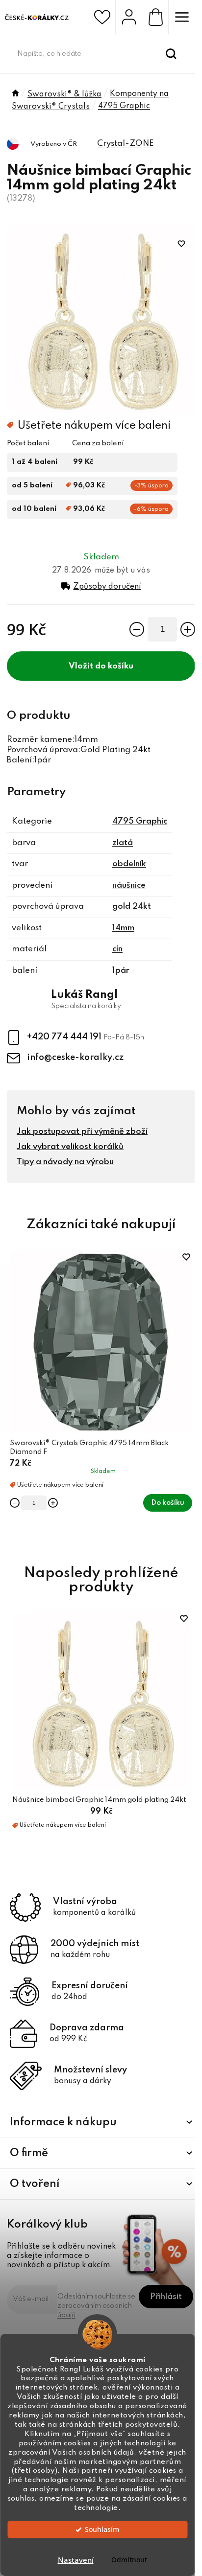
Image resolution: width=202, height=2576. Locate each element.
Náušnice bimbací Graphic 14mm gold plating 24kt (99, 1800)
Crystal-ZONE (126, 144)
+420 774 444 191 (65, 1037)
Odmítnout (129, 2560)
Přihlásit (166, 2297)
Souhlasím (102, 2530)
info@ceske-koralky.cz (75, 1058)
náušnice (129, 885)
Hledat (171, 54)
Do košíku (114, 666)
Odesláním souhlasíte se (97, 2306)
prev (12, 1320)
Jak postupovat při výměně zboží (82, 1132)
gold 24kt (132, 907)
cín (117, 949)
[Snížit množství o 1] (137, 629)
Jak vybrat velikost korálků (70, 1147)
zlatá (123, 843)
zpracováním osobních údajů (95, 2311)
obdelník (129, 864)
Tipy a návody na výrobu (65, 1162)
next (190, 1320)
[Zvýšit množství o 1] (188, 629)
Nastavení (76, 2560)
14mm (123, 928)
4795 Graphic (140, 821)
